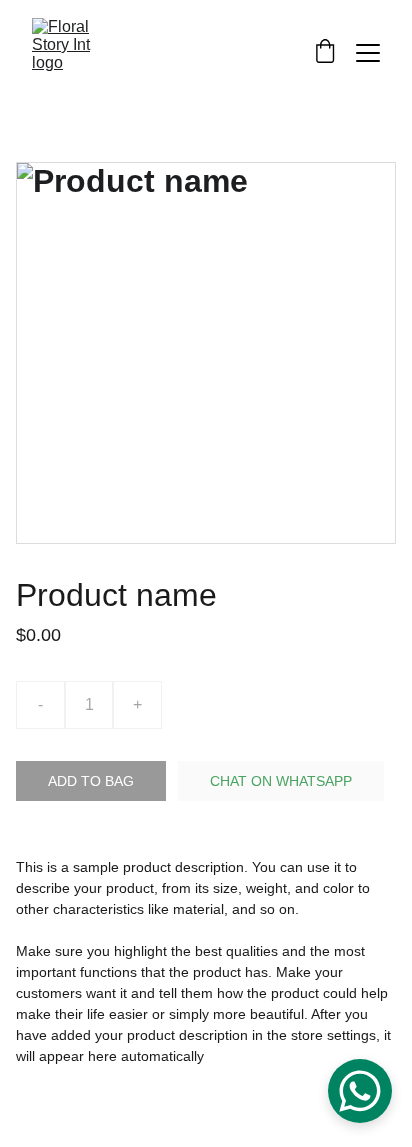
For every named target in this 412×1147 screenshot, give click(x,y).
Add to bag (91, 781)
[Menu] (368, 53)
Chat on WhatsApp (281, 781)
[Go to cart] (325, 53)
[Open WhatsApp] (360, 1091)
